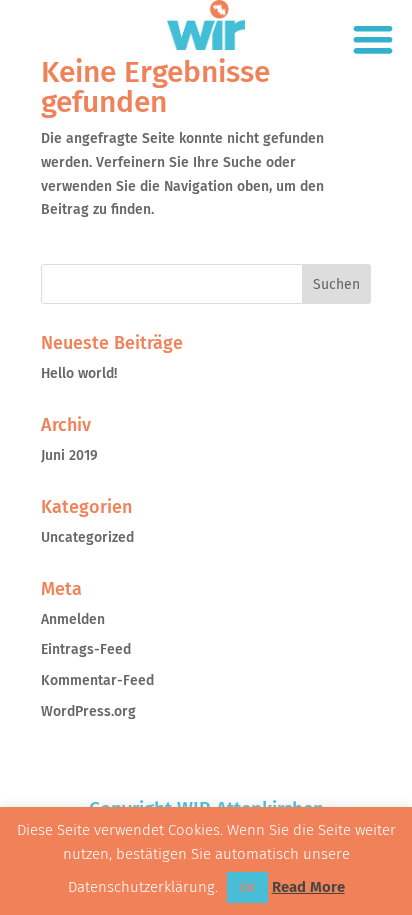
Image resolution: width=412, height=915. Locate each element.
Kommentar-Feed (97, 680)
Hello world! (79, 373)
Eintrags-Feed (86, 649)
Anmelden (73, 619)
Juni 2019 (69, 455)
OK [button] (247, 887)
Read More (308, 887)
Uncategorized (87, 537)
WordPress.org (88, 711)
